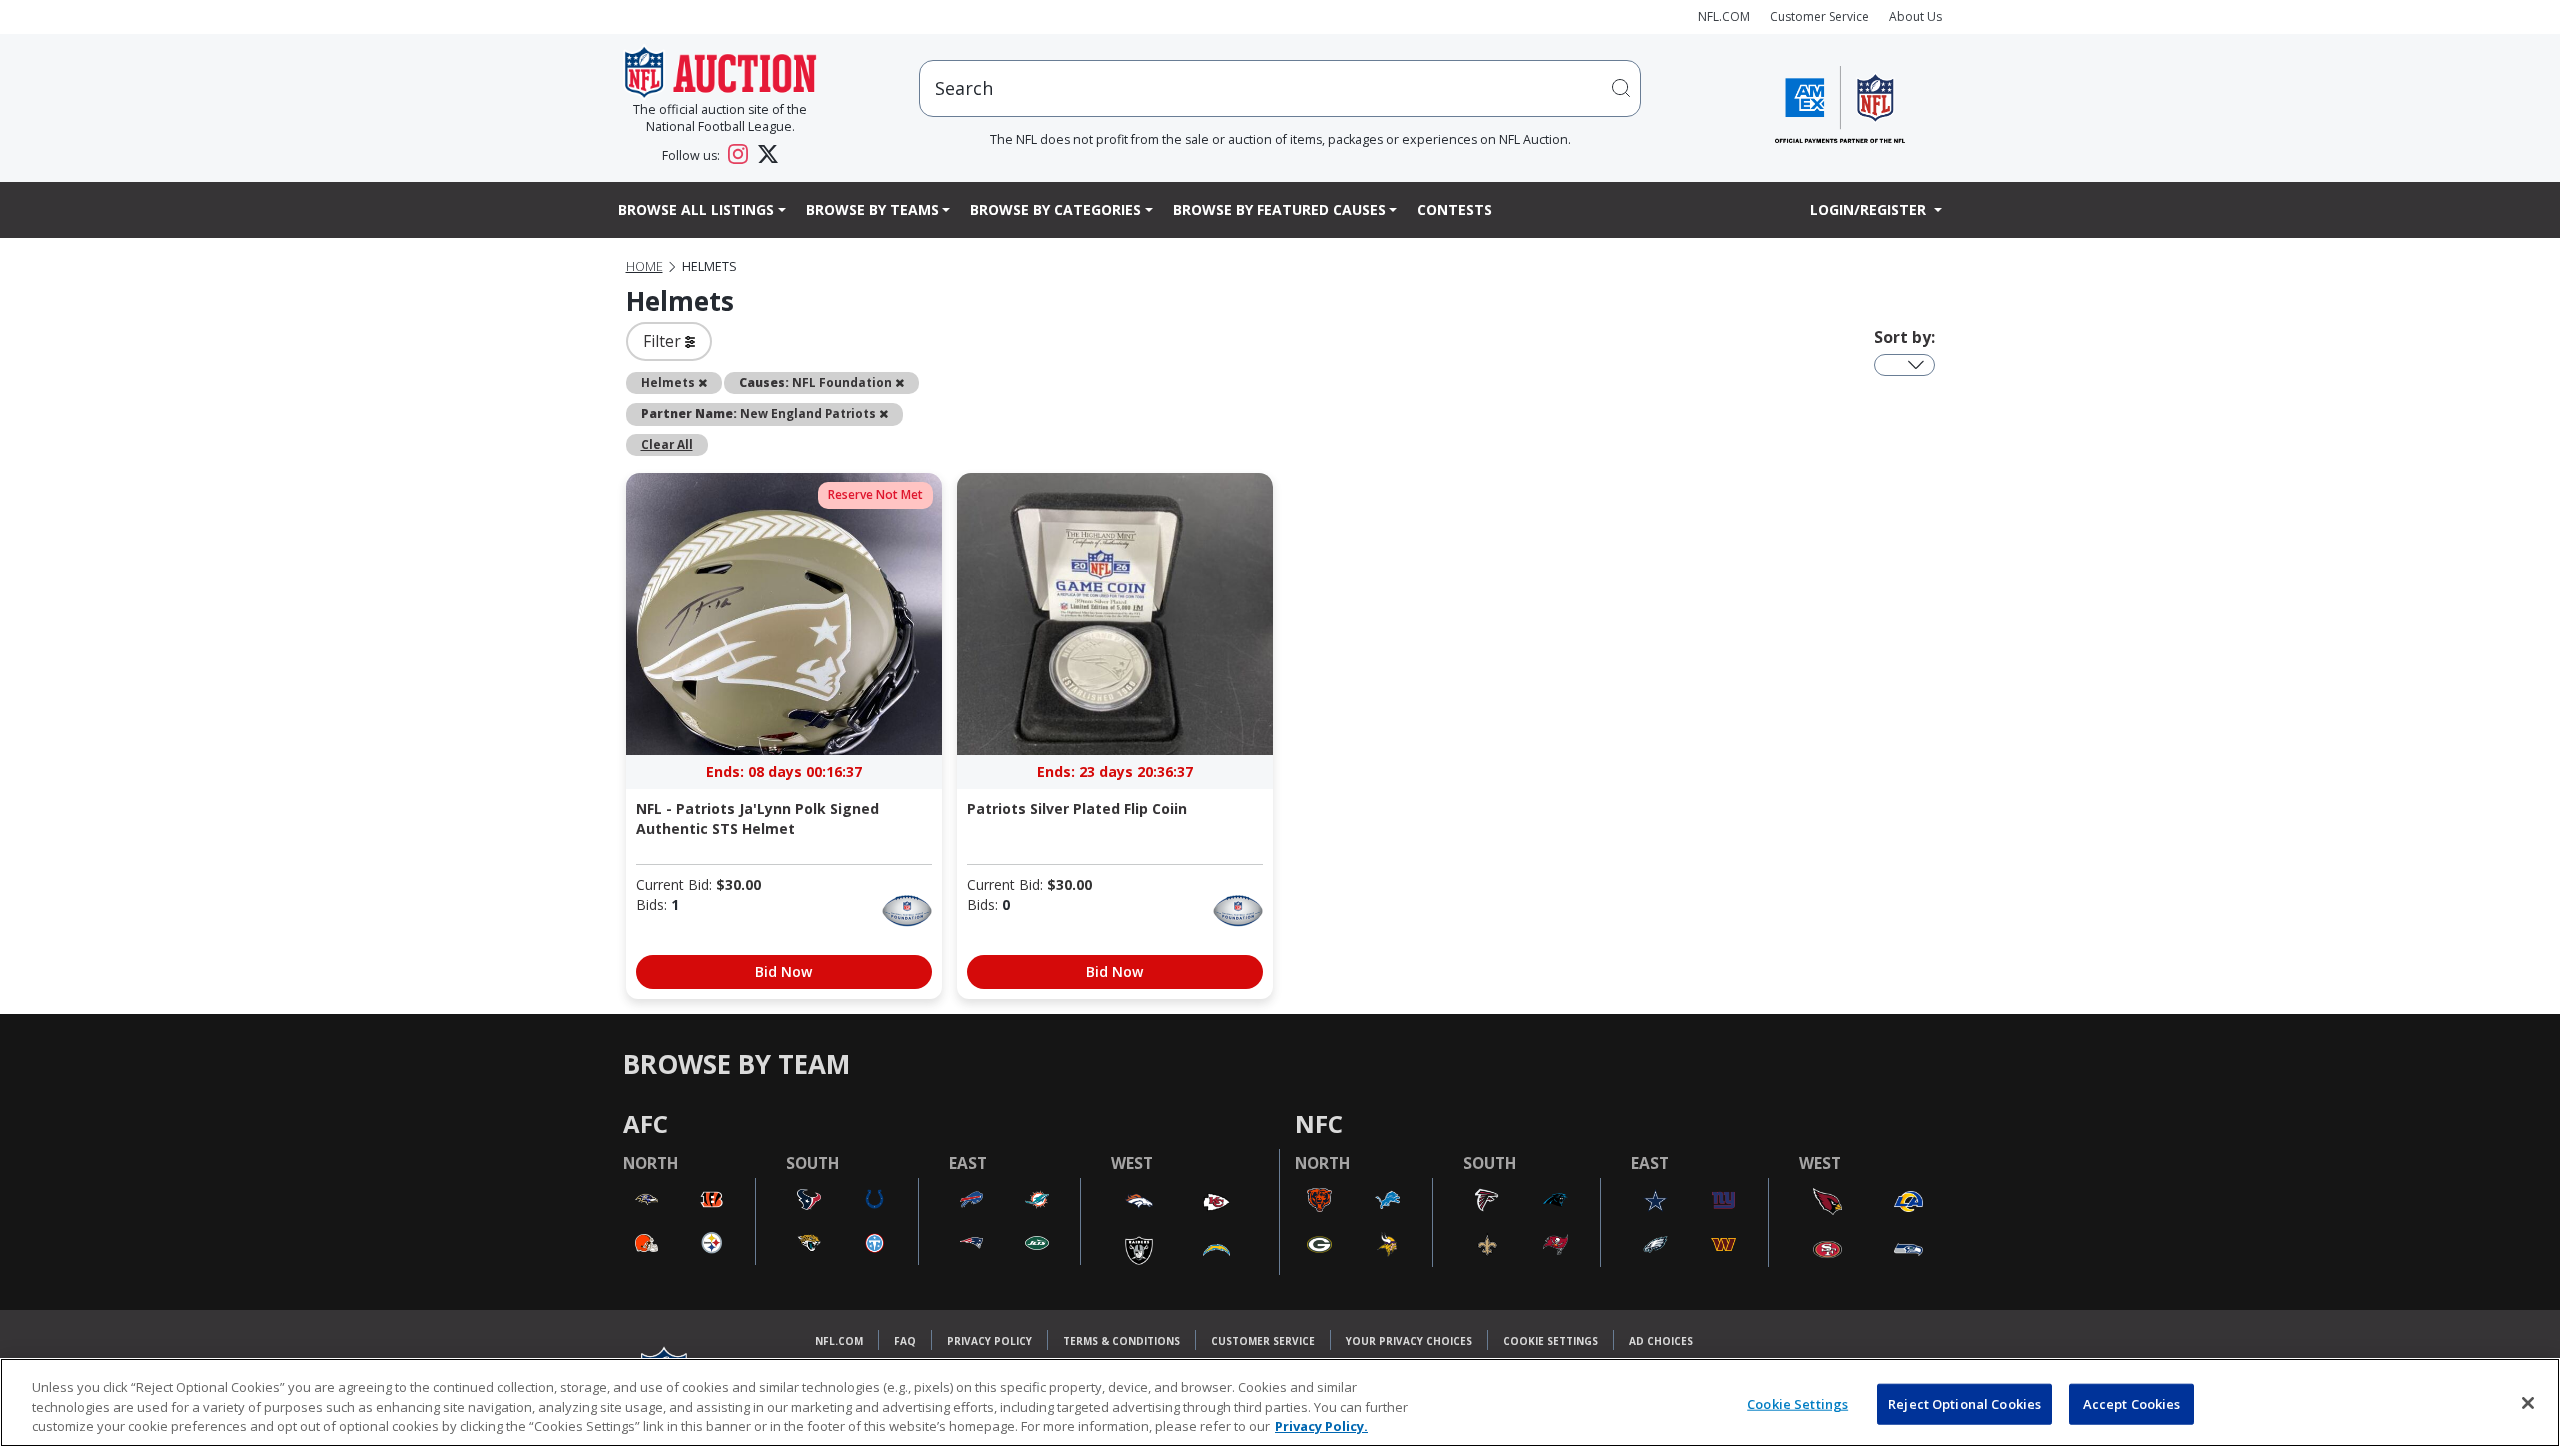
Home (644, 266)
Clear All (667, 444)
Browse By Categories (1055, 209)
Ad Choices (1661, 1341)
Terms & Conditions (1121, 1341)
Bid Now (783, 971)
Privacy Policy (989, 1341)
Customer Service (1819, 16)
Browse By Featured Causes (1279, 209)
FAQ (905, 1341)
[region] (1280, 1402)
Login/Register (1870, 209)
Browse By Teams (872, 209)
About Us (1915, 16)
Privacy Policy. (1321, 1426)
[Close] (2528, 1403)
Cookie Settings (1550, 1341)
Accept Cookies (2132, 1403)
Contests (1454, 209)
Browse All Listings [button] (696, 209)
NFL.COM (1724, 16)
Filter (664, 341)
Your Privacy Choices (1409, 1341)
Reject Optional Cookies (1964, 1403)
